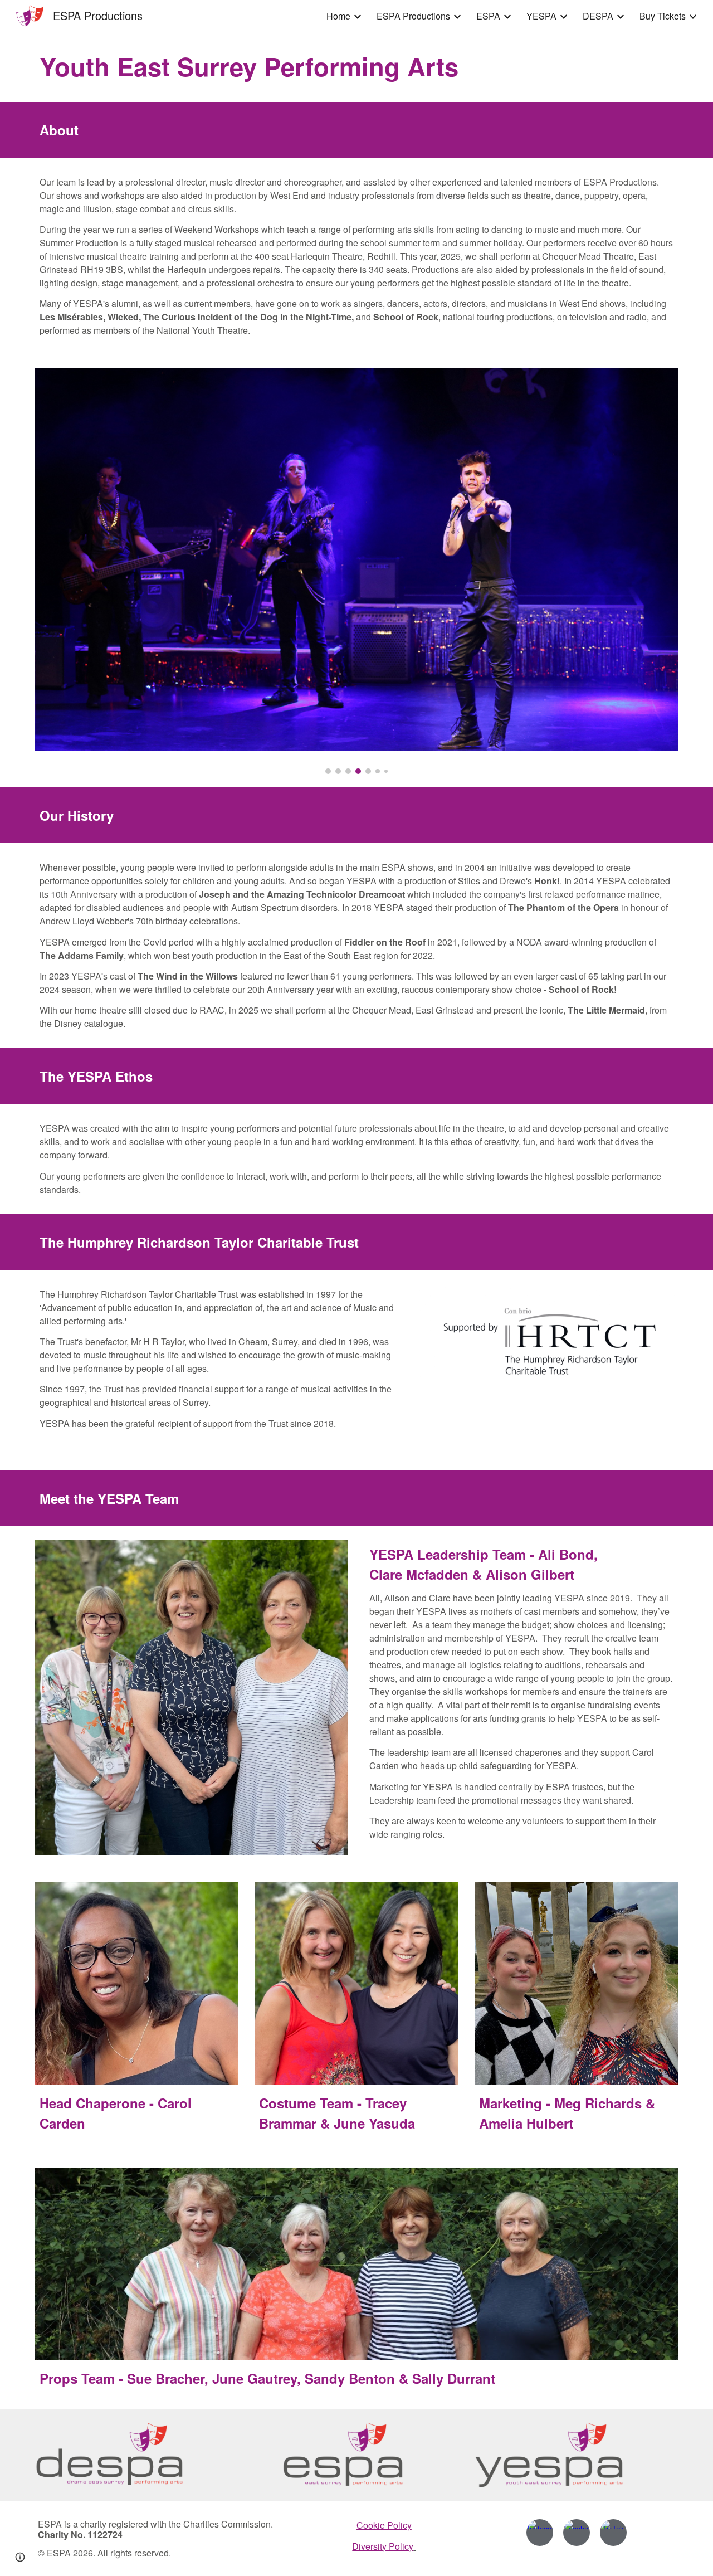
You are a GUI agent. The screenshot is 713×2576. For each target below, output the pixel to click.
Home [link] (338, 16)
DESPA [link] (598, 16)
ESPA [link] (488, 16)
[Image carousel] (356, 571)
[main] (356, 67)
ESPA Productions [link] (413, 16)
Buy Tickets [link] (663, 16)
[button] (20, 2557)
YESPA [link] (541, 16)
